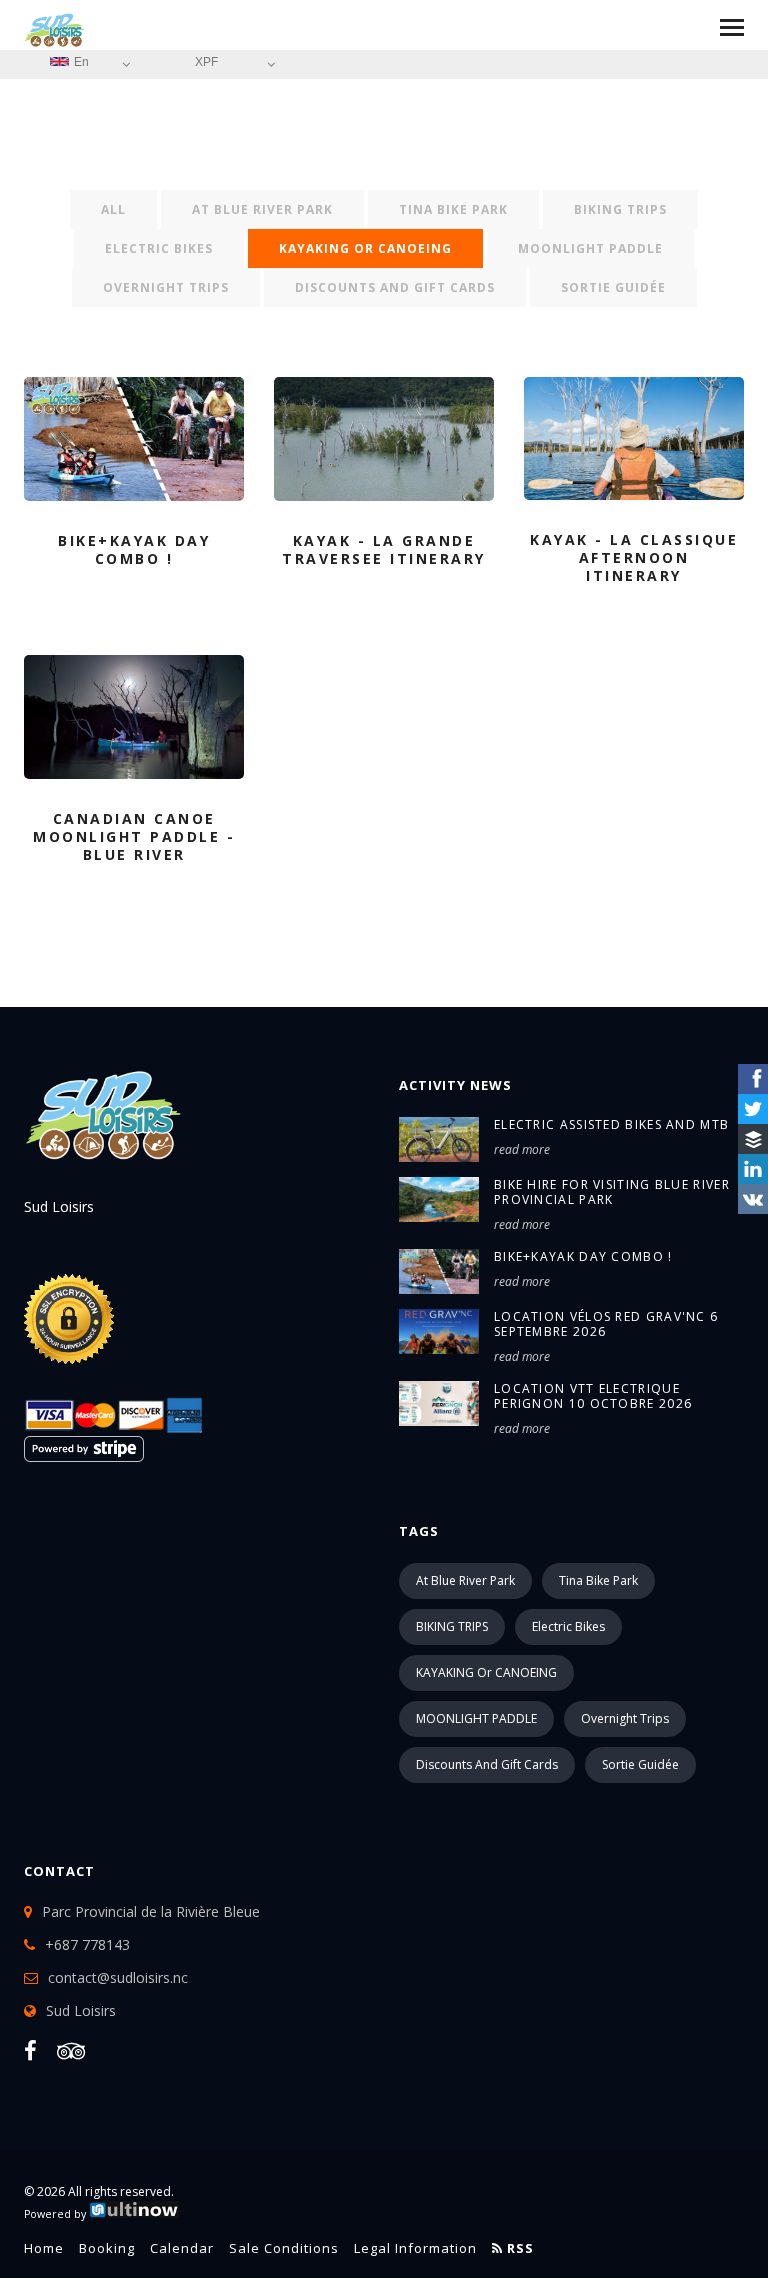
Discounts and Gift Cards (395, 287)
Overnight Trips (166, 287)
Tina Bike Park (453, 209)
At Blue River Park (262, 209)
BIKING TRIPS (620, 209)
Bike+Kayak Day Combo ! (583, 1256)
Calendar (182, 2248)
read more (522, 1149)
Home (44, 2248)
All (113, 209)
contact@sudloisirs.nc (118, 1977)
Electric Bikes (159, 248)
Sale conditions (284, 2248)
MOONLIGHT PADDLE (590, 248)
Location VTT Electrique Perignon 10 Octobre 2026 (593, 1396)
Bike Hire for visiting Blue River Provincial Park (612, 1192)
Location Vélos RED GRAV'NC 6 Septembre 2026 (606, 1324)
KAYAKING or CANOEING (365, 248)
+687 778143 (87, 1944)
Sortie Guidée (613, 287)
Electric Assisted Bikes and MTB (611, 1124)
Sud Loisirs (81, 2010)
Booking (107, 2248)
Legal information (415, 2248)
